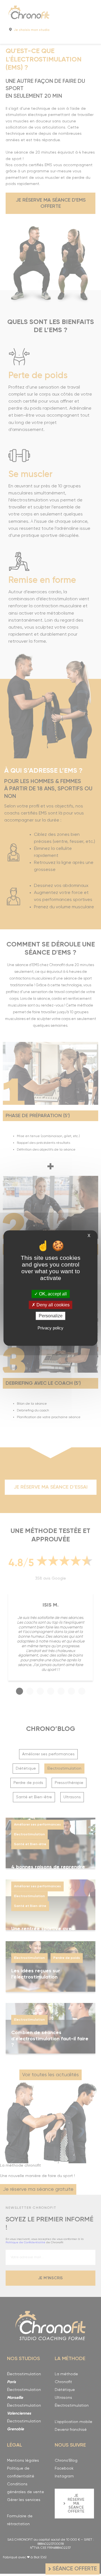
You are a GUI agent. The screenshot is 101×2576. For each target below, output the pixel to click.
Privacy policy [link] (50, 1328)
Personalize (51, 1316)
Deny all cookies (52, 1305)
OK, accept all (52, 1294)
